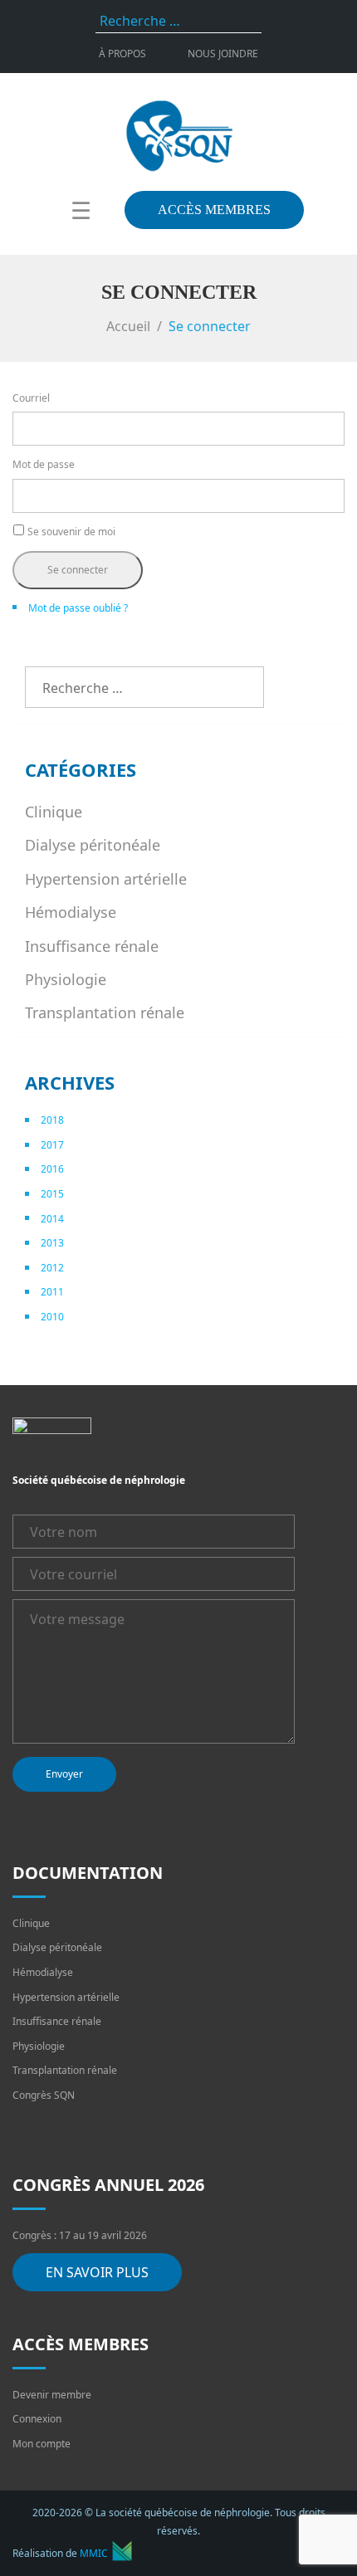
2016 (52, 1169)
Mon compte (42, 2444)
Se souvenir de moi (71, 532)
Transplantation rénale (105, 1012)
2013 (52, 1243)
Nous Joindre (223, 54)
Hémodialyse (71, 912)
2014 (52, 1219)
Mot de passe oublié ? (78, 608)
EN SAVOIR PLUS (97, 2272)
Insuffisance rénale (92, 946)
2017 (52, 1145)
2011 (52, 1292)
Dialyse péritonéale (93, 845)
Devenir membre (52, 2395)
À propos (122, 54)
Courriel (31, 398)
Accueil (128, 326)
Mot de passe (44, 464)
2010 (52, 1317)
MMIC (94, 2553)
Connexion (37, 2419)
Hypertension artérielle (106, 879)
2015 (52, 1194)
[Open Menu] (81, 210)
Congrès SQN (44, 2095)
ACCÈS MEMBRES (214, 210)
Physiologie (66, 979)
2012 (52, 1268)
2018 (52, 1120)
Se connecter (78, 570)
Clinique (54, 812)
